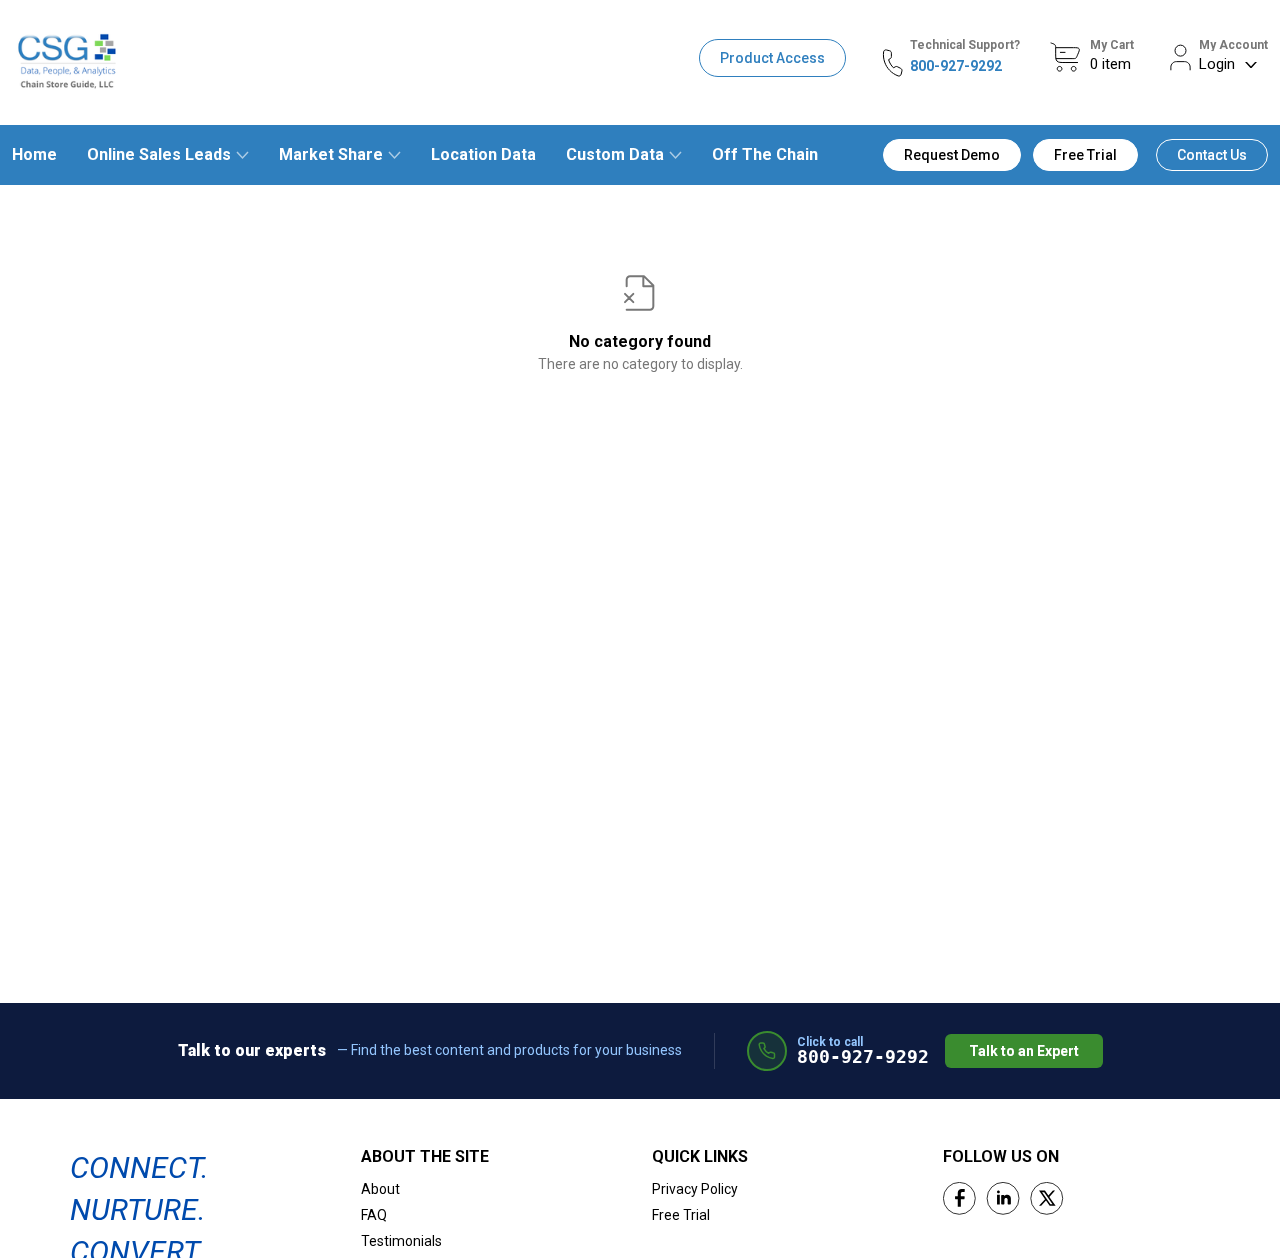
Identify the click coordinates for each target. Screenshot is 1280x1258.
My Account (1233, 45)
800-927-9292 (956, 66)
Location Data (483, 154)
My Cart (1112, 45)
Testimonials (401, 1241)
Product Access (772, 58)
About (380, 1189)
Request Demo (952, 155)
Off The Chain (765, 154)
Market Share (331, 154)
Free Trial (1085, 155)
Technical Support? (965, 45)
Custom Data (615, 154)
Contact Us (1212, 155)
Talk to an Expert (1024, 1051)
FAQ (374, 1215)
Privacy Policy (695, 1189)
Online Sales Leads (159, 154)
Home (34, 154)
